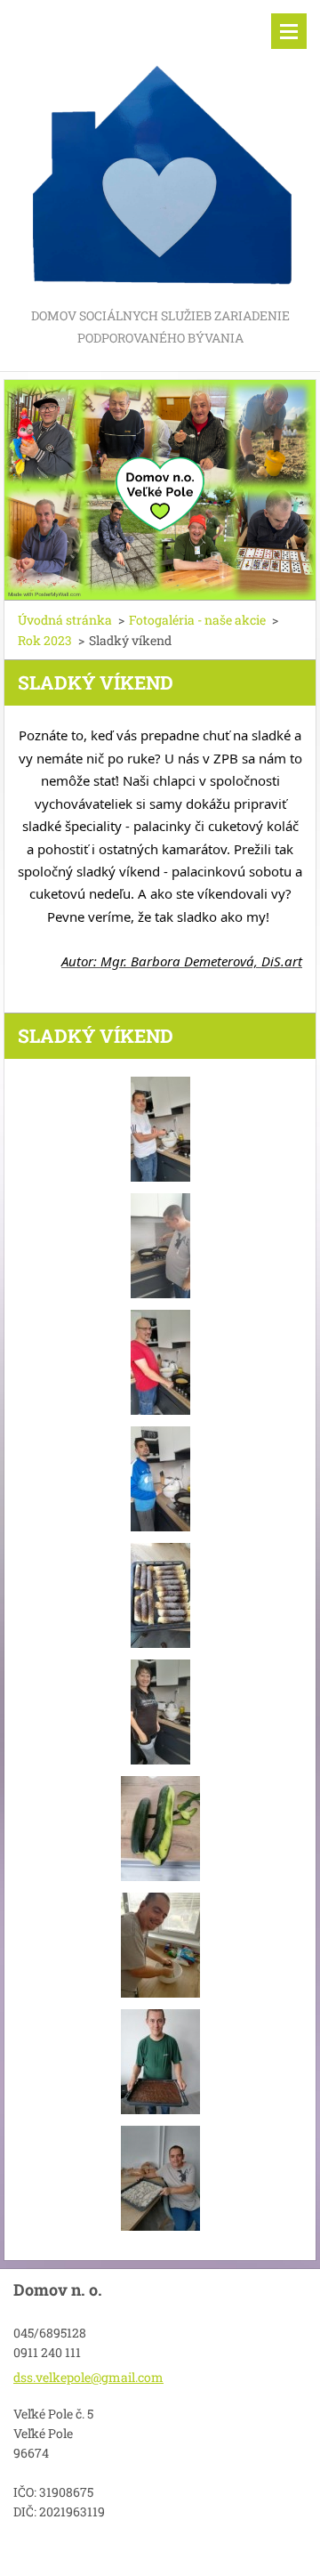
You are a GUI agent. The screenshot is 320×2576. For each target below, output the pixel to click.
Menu (289, 31)
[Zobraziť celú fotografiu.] (160, 1129)
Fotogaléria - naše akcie (197, 620)
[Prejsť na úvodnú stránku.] (160, 152)
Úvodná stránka (65, 620)
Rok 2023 (45, 640)
